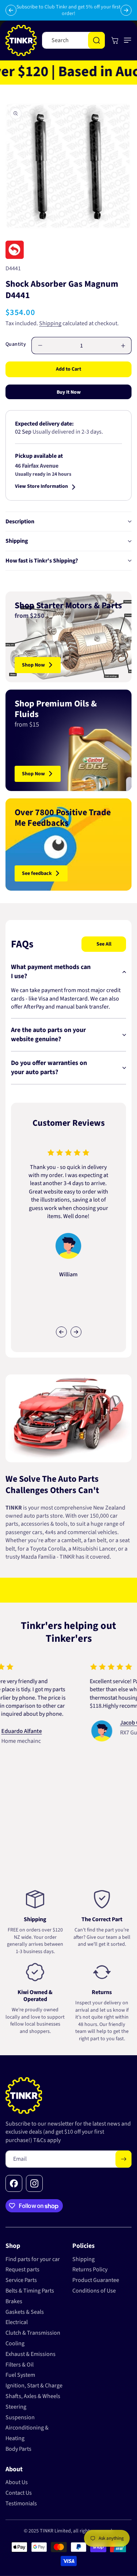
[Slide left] (61, 1332)
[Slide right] (76, 1332)
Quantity (16, 344)
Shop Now (33, 665)
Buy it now (69, 392)
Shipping (50, 323)
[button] (126, 40)
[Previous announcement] (11, 10)
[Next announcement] (126, 10)
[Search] (96, 40)
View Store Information (41, 487)
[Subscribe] (123, 2159)
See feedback (37, 873)
